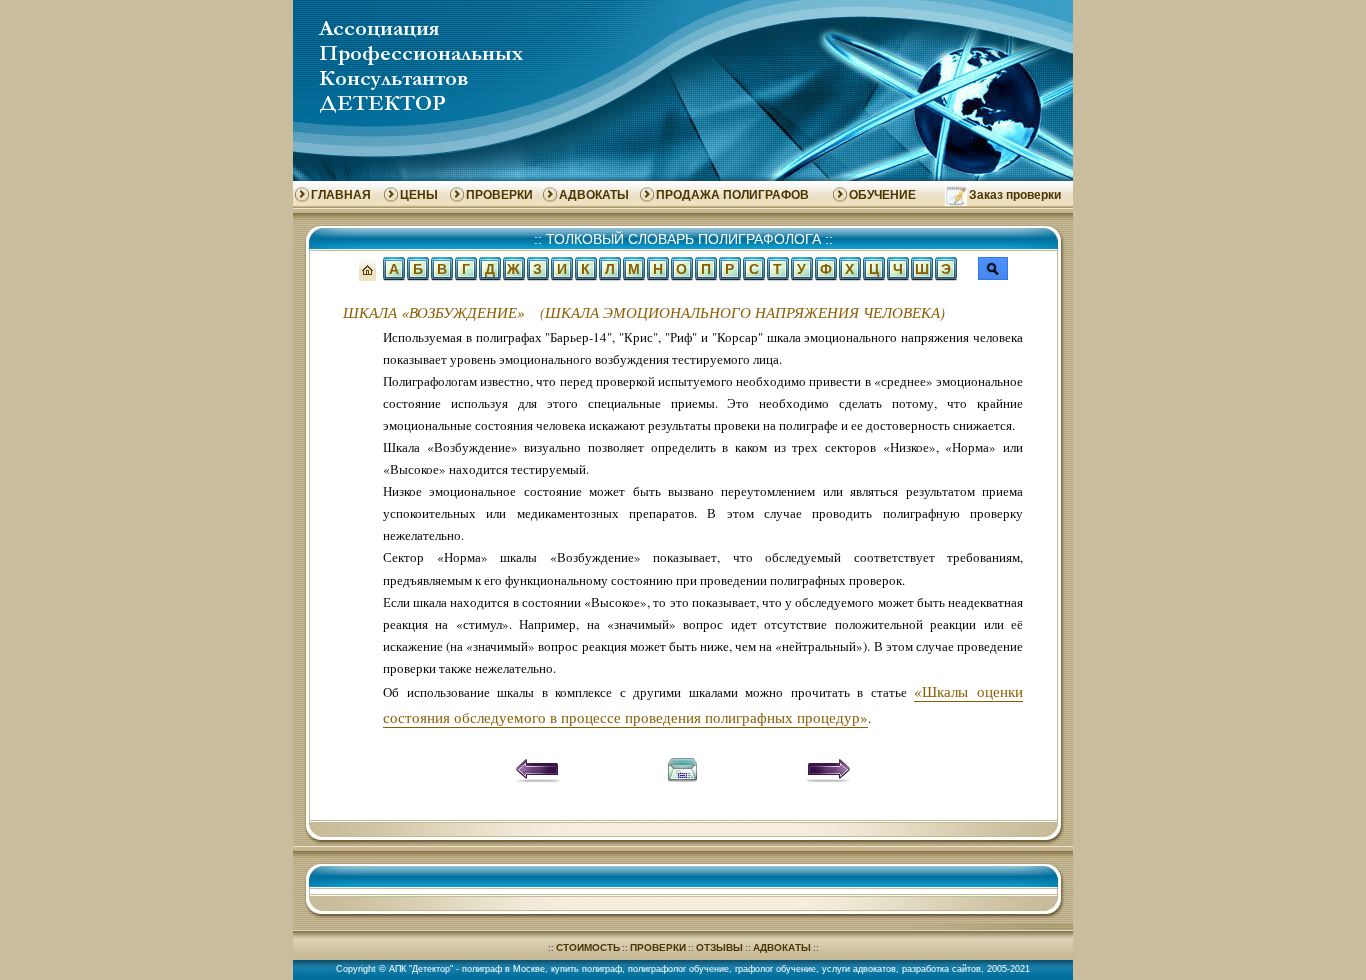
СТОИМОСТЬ (588, 947)
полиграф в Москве (503, 969)
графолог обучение (775, 969)
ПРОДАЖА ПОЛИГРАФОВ (732, 195)
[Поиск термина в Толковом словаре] (993, 271)
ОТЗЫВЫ (719, 947)
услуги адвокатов (859, 969)
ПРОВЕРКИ (499, 195)
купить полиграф (586, 969)
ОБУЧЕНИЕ (882, 195)
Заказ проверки (1015, 195)
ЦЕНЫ (419, 195)
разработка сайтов (941, 969)
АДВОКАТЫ (594, 195)
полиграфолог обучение (678, 969)
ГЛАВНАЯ (341, 195)
